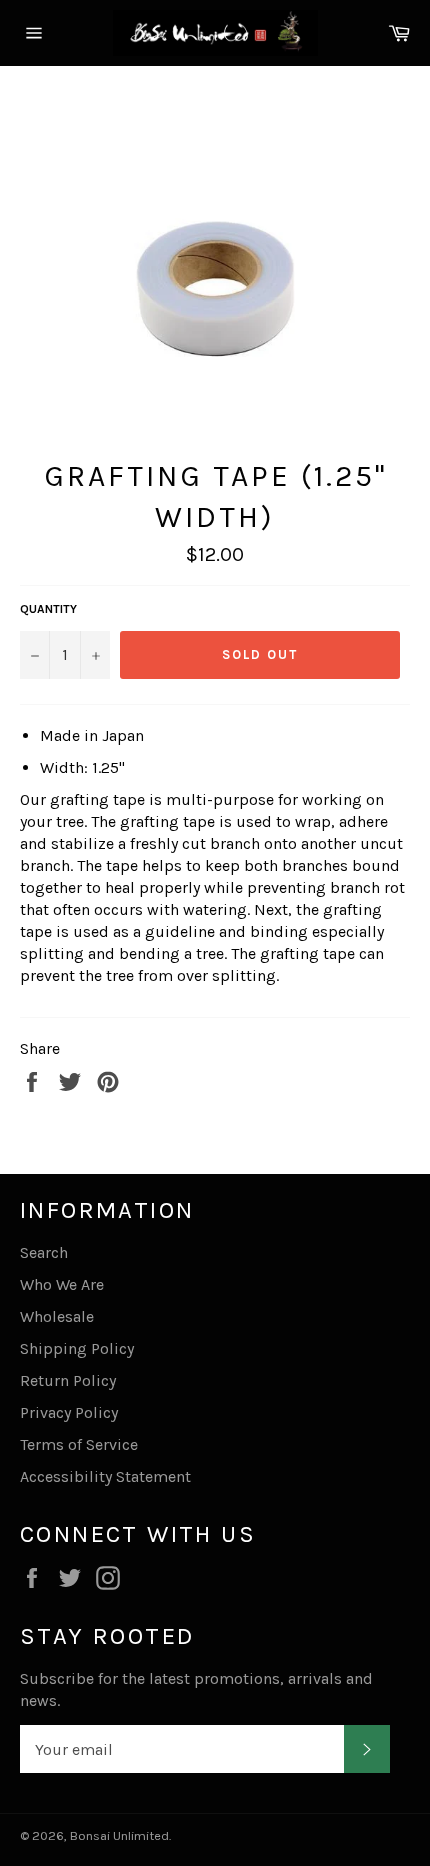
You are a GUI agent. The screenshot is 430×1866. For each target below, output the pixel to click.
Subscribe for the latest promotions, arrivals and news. (196, 1689)
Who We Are (62, 1284)
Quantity (48, 609)
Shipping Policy (77, 1348)
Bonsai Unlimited (119, 1835)
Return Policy (68, 1380)
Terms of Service (79, 1444)
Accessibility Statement (105, 1476)
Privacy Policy (69, 1412)
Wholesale (57, 1316)
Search (44, 1252)
